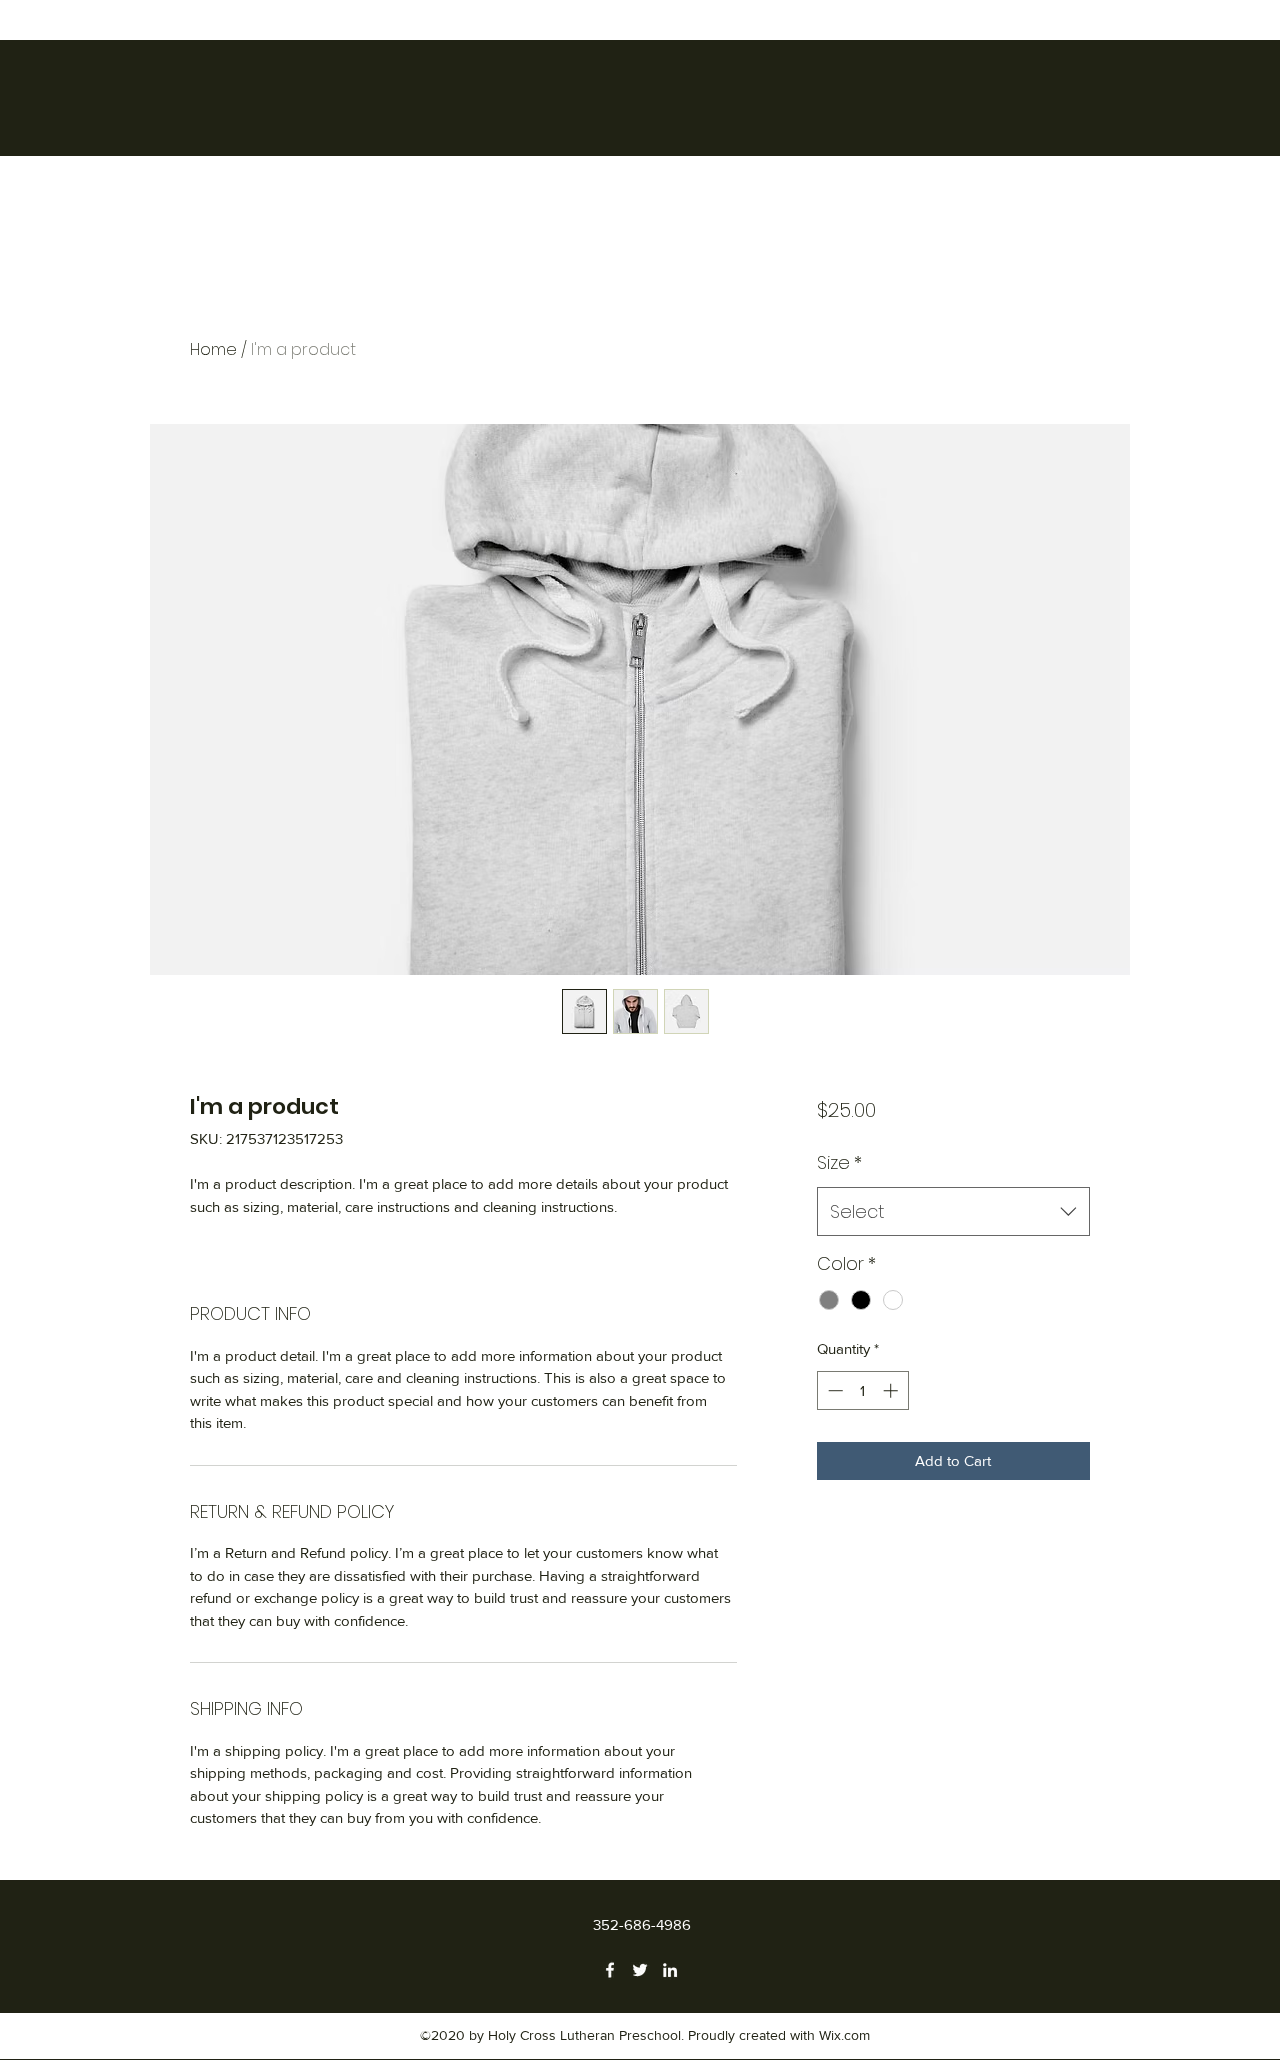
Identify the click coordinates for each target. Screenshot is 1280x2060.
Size (839, 1162)
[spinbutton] (862, 1390)
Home (213, 349)
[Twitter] (640, 1970)
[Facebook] (610, 1970)
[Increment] (892, 1390)
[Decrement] (833, 1390)
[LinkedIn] (670, 1970)
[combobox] (953, 1212)
